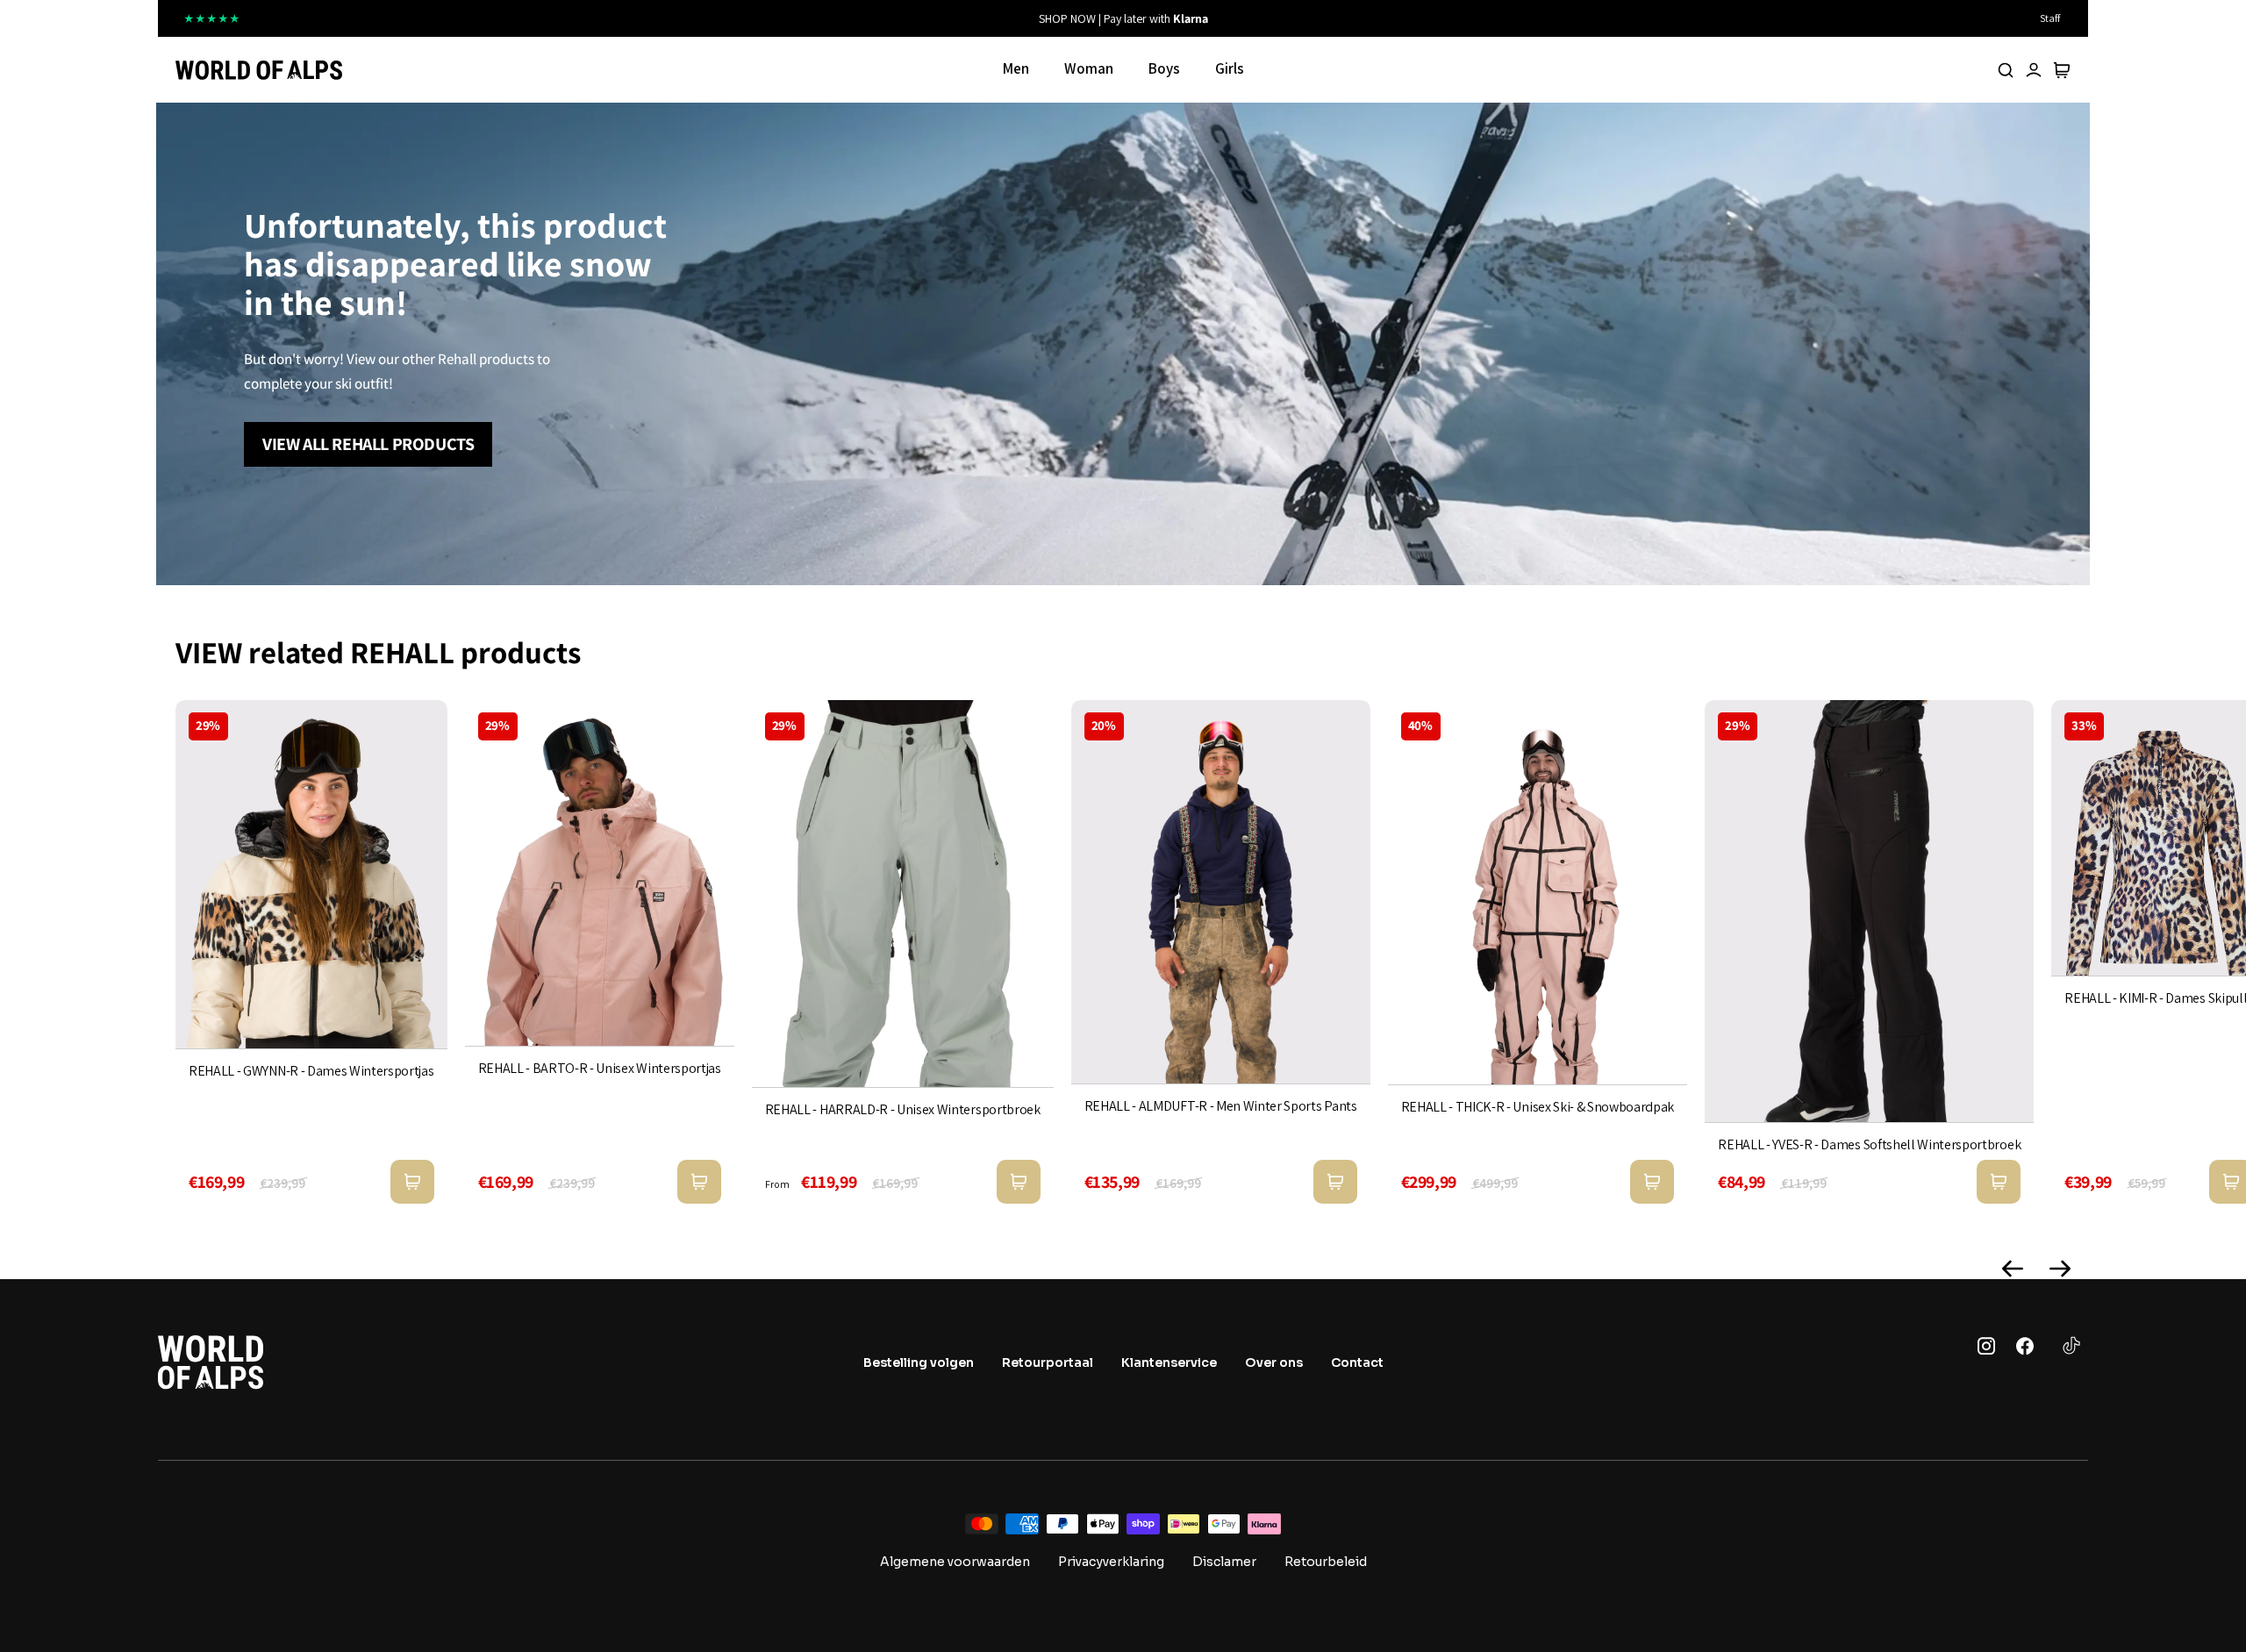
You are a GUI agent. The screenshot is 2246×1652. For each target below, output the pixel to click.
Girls (1230, 68)
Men (1016, 68)
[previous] (860, 18)
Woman (1089, 68)
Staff (2050, 18)
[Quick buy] (412, 1182)
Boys (1164, 68)
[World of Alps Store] (259, 70)
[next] (1386, 18)
